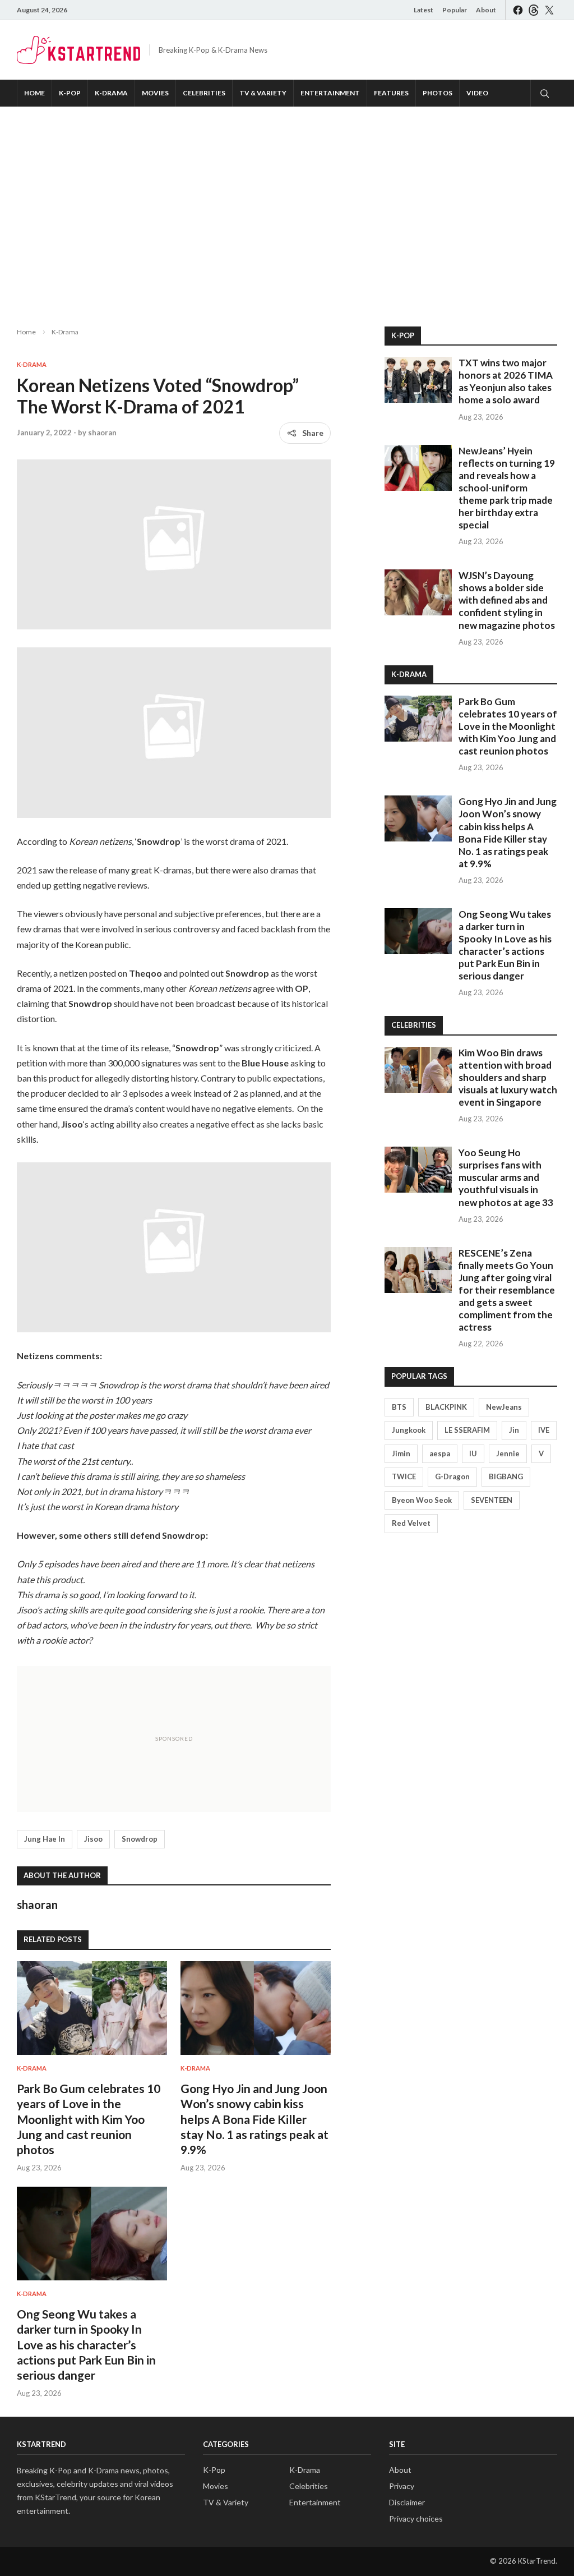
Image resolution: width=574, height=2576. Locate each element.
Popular (455, 10)
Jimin (401, 1453)
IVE (544, 1430)
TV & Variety (263, 93)
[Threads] (534, 10)
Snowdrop (140, 1839)
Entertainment (330, 93)
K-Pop (70, 93)
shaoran (102, 433)
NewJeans (504, 1407)
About (486, 10)
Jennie (508, 1453)
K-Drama (111, 93)
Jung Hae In (45, 1839)
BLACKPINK (446, 1407)
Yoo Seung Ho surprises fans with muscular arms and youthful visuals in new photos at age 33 (506, 1177)
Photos (438, 93)
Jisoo (93, 1839)
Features (391, 93)
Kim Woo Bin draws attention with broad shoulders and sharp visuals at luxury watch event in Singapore (508, 1077)
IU (473, 1453)
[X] (549, 10)
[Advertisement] (287, 208)
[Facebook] (518, 10)
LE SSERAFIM (467, 1430)
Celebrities (204, 93)
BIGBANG (506, 1476)
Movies (155, 93)
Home (34, 93)
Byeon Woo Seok (422, 1500)
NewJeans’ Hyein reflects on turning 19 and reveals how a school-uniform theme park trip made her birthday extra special (507, 488)
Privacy (402, 2486)
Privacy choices (416, 2519)
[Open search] (544, 93)
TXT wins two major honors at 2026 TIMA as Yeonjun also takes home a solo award (506, 381)
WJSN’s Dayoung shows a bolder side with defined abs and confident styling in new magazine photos (507, 600)
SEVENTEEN (492, 1500)
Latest (423, 10)
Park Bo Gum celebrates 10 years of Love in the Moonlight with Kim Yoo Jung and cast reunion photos (89, 2119)
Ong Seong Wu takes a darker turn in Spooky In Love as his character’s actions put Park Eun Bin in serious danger (86, 2344)
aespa (440, 1453)
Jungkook (409, 1430)
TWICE (404, 1476)
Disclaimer (407, 2502)
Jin (514, 1430)
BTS (399, 1407)
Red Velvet (411, 1523)
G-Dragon (452, 1476)
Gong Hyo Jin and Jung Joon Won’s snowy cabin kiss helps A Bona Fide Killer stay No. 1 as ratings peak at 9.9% (254, 2119)
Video (477, 93)
